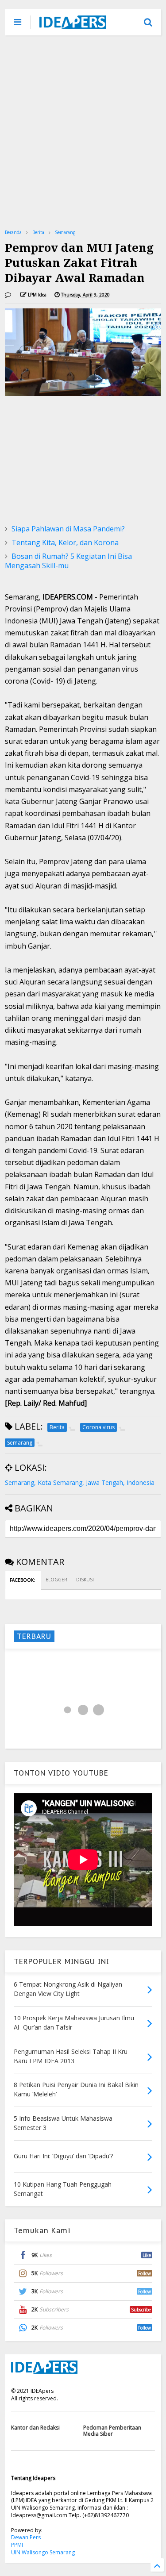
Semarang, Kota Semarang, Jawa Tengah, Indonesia (80, 1482)
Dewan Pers (26, 2537)
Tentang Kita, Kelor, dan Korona (65, 542)
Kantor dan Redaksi (35, 2428)
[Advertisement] (83, 132)
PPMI (17, 2545)
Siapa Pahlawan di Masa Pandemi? (68, 529)
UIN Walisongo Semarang (43, 2552)
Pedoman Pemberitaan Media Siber (112, 2431)
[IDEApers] (73, 24)
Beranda (13, 232)
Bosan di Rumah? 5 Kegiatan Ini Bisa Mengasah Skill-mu (68, 561)
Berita (38, 232)
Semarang (65, 232)
